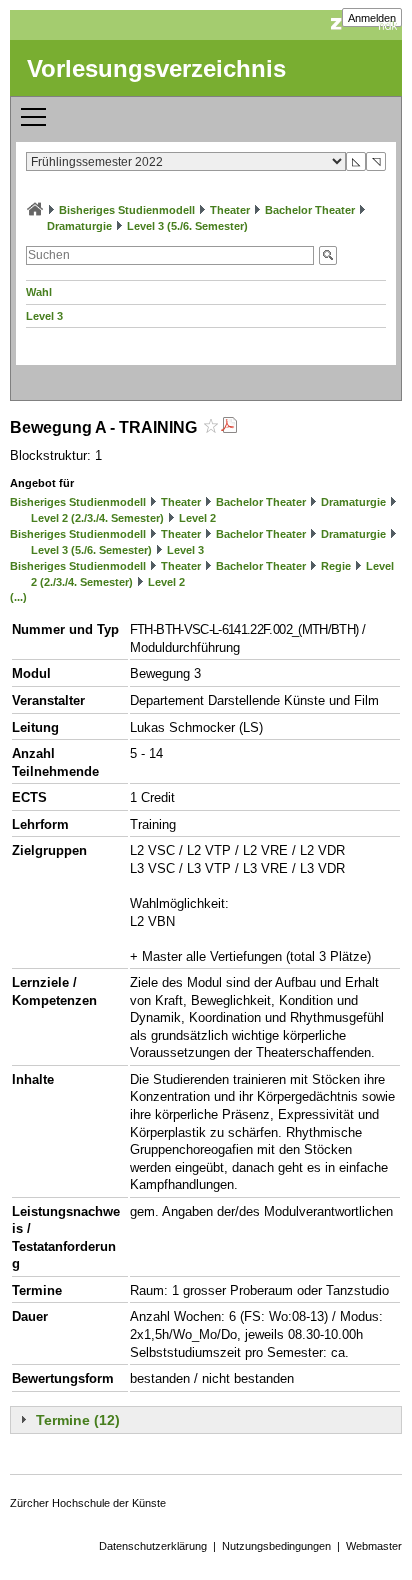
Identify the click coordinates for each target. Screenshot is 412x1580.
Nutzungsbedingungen (276, 1546)
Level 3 (44, 316)
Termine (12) (78, 1420)
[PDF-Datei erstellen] (229, 427)
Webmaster (374, 1546)
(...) (18, 597)
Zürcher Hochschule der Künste (88, 1503)
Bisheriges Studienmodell (127, 210)
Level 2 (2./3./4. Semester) (97, 518)
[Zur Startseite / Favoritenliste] (35, 210)
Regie (336, 566)
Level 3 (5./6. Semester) (187, 226)
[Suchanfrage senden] (328, 255)
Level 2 (197, 518)
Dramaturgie (79, 226)
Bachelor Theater (310, 210)
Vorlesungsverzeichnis (156, 68)
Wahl (39, 292)
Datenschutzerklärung (153, 1546)
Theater (230, 210)
